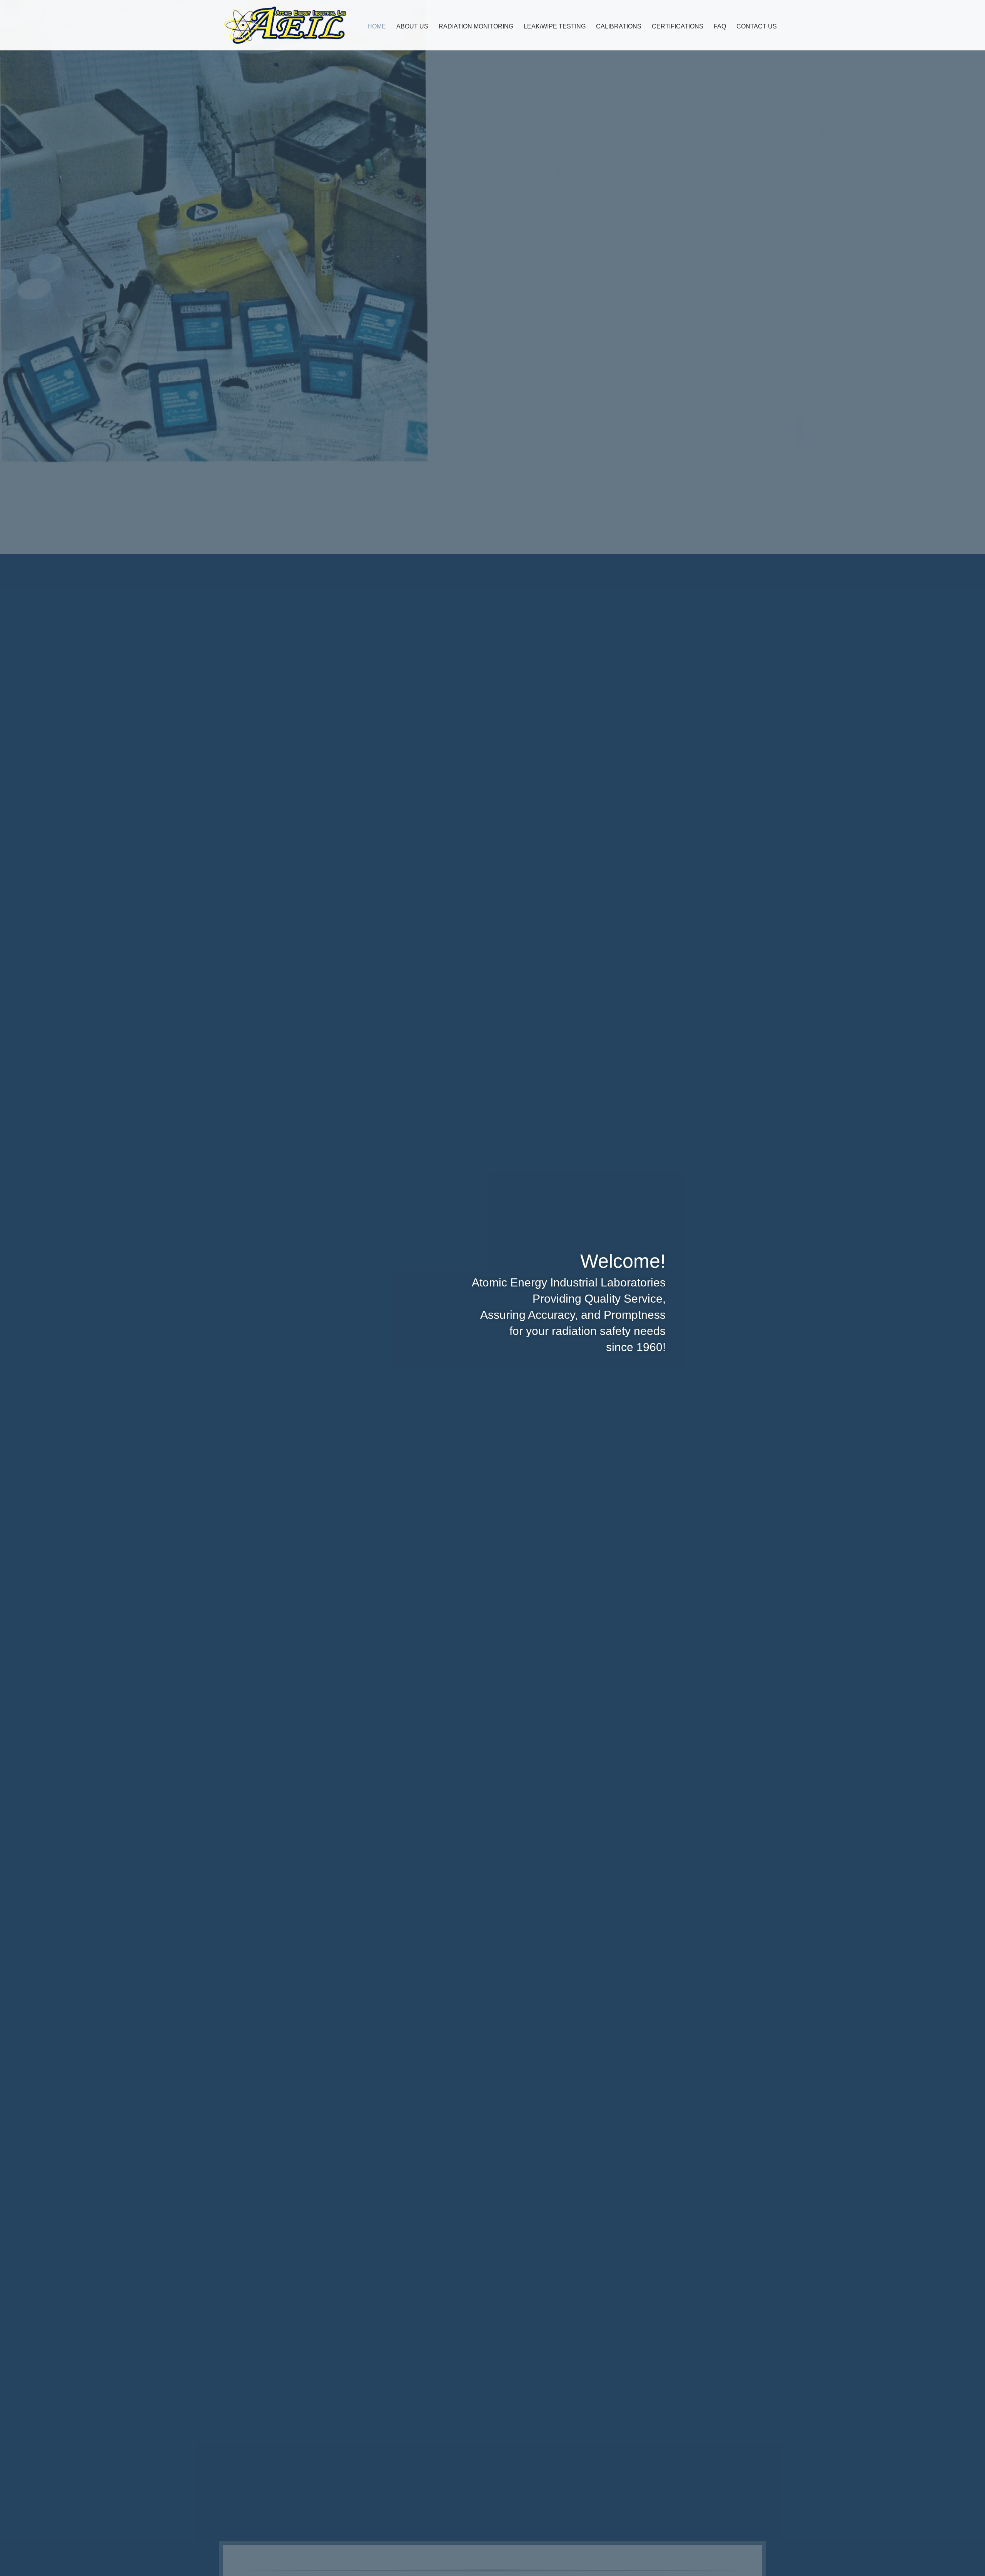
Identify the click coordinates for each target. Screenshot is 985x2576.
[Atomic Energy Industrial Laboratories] (285, 25)
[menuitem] (377, 26)
